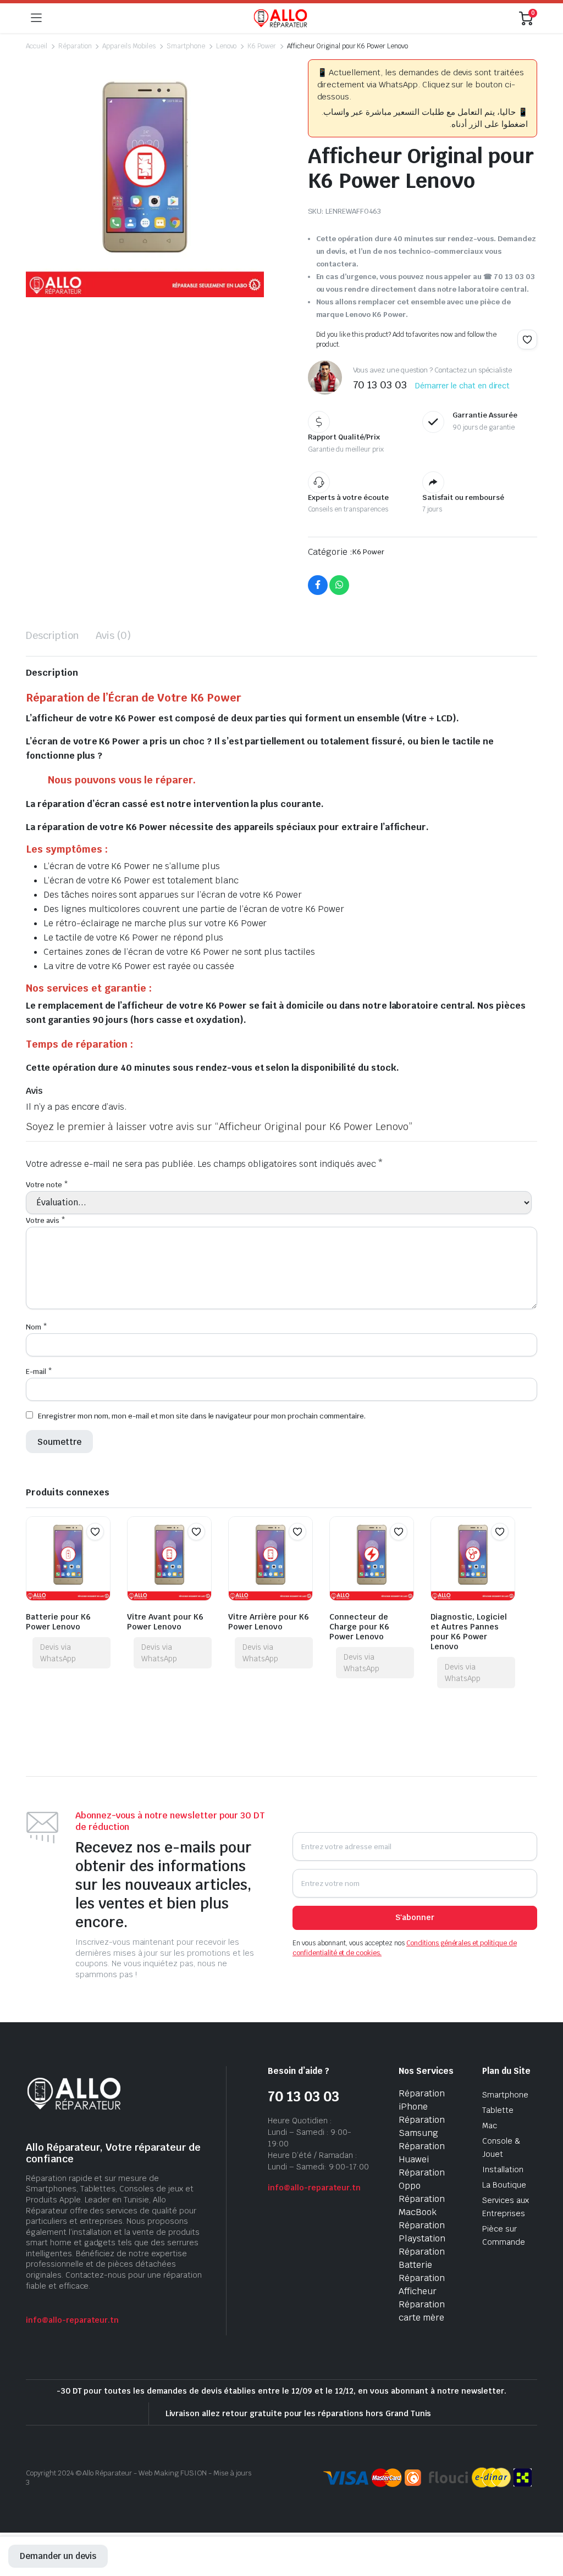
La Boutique (504, 2185)
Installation (503, 2169)
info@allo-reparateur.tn (72, 2320)
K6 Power (262, 46)
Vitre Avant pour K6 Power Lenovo (165, 1622)
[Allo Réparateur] (280, 18)
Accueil (37, 46)
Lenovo (227, 46)
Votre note (47, 1185)
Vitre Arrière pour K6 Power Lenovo (269, 1622)
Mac (490, 2126)
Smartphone (186, 46)
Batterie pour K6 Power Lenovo (58, 1622)
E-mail (39, 1372)
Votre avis (46, 1220)
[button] (527, 340)
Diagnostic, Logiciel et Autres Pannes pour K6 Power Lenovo (469, 1632)
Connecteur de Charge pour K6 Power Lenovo (359, 1627)
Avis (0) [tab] (114, 635)
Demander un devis (58, 2556)
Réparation (75, 46)
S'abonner (415, 1917)
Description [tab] (53, 635)
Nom (37, 1327)
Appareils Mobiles (129, 46)
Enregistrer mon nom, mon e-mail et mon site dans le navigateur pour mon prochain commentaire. (202, 1416)
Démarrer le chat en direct (462, 386)
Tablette (498, 2110)
